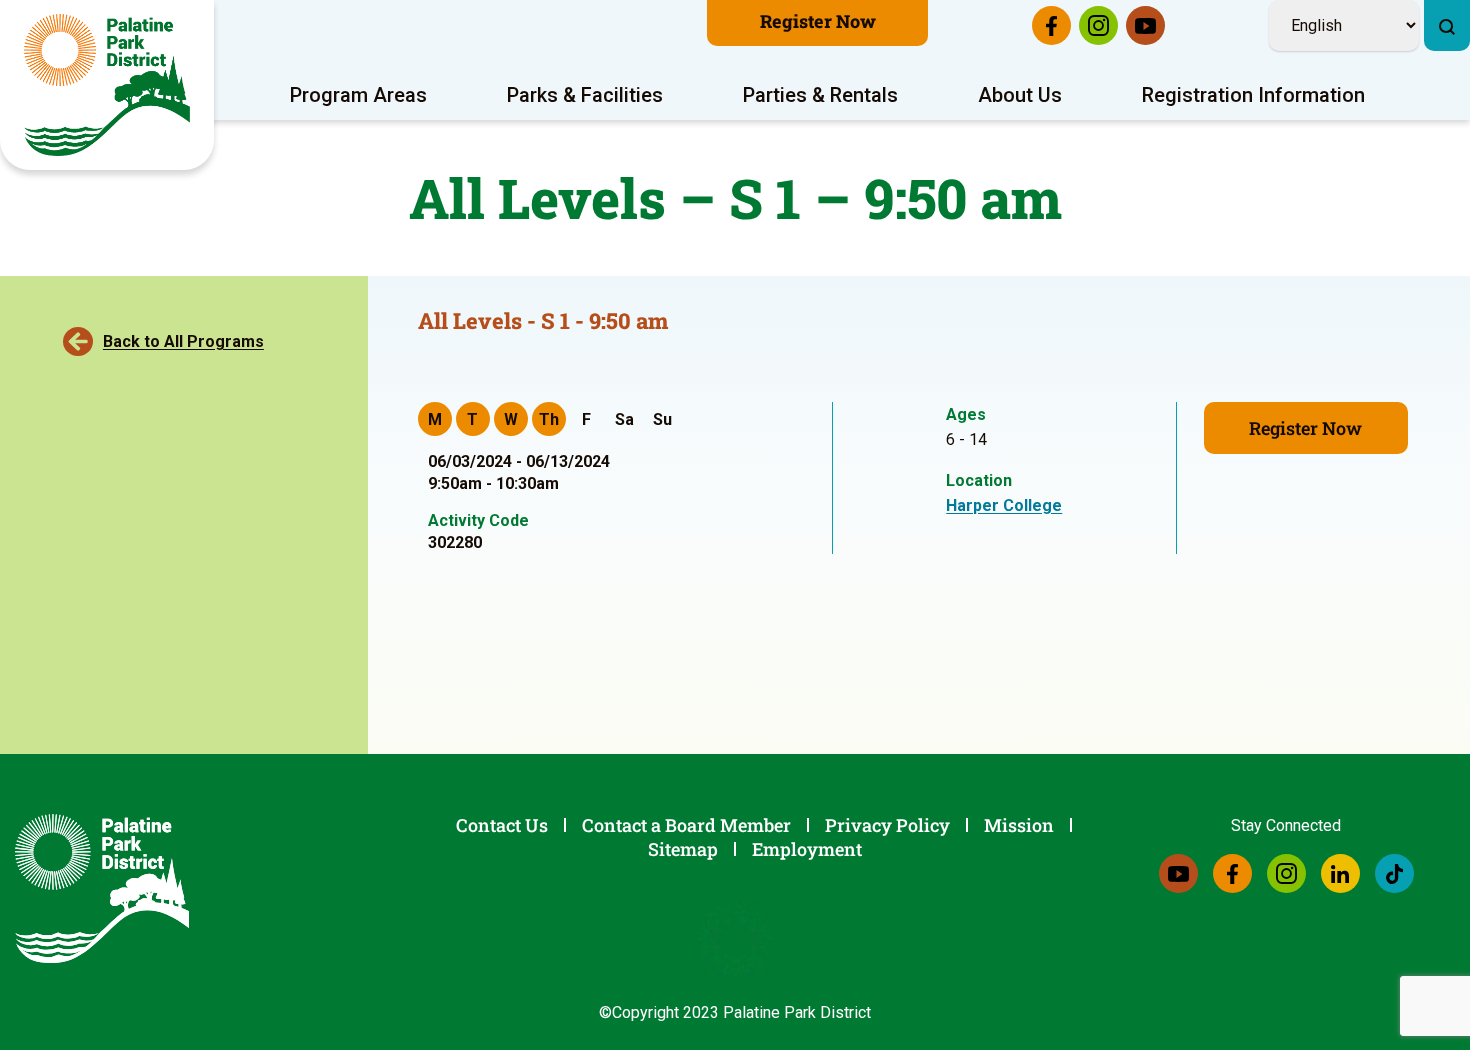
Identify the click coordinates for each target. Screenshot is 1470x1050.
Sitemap (683, 849)
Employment (807, 849)
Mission (1019, 825)
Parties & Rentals (820, 95)
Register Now (818, 21)
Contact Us (502, 825)
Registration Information (1253, 95)
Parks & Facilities (585, 95)
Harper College (1004, 505)
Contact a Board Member (686, 825)
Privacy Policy (887, 825)
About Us (1020, 95)
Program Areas (358, 95)
